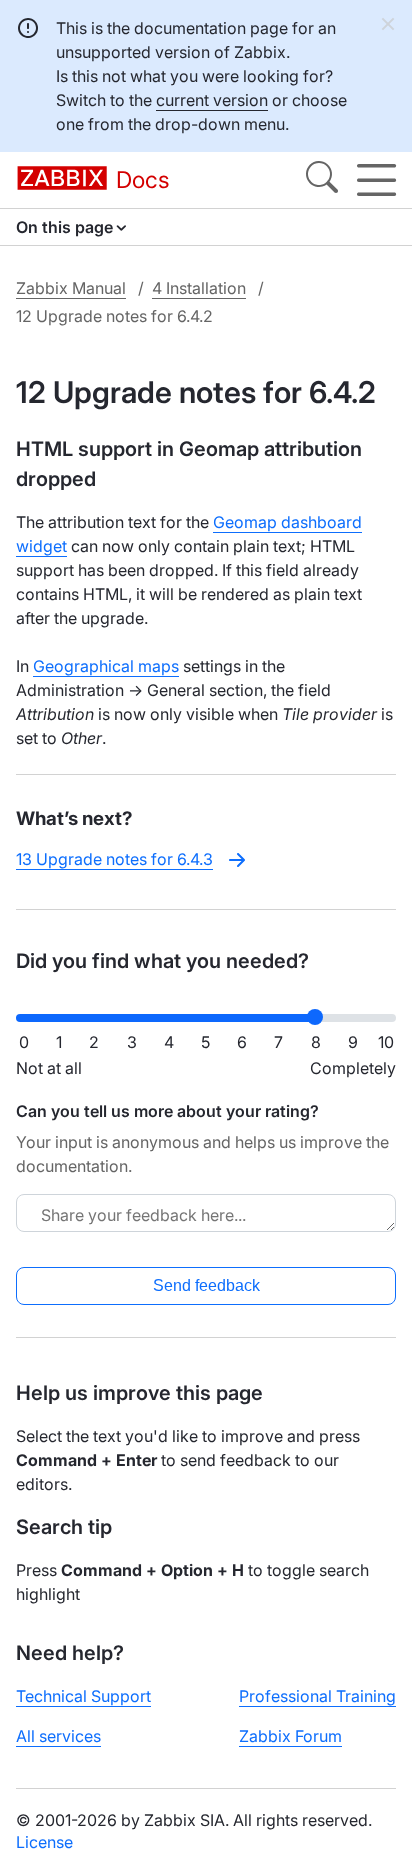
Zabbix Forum (290, 1736)
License (44, 1842)
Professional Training (317, 1696)
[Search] (322, 180)
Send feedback (206, 1285)
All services (58, 1736)
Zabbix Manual (71, 288)
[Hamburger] (376, 180)
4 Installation (199, 288)
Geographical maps (106, 666)
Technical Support (83, 1696)
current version (212, 100)
